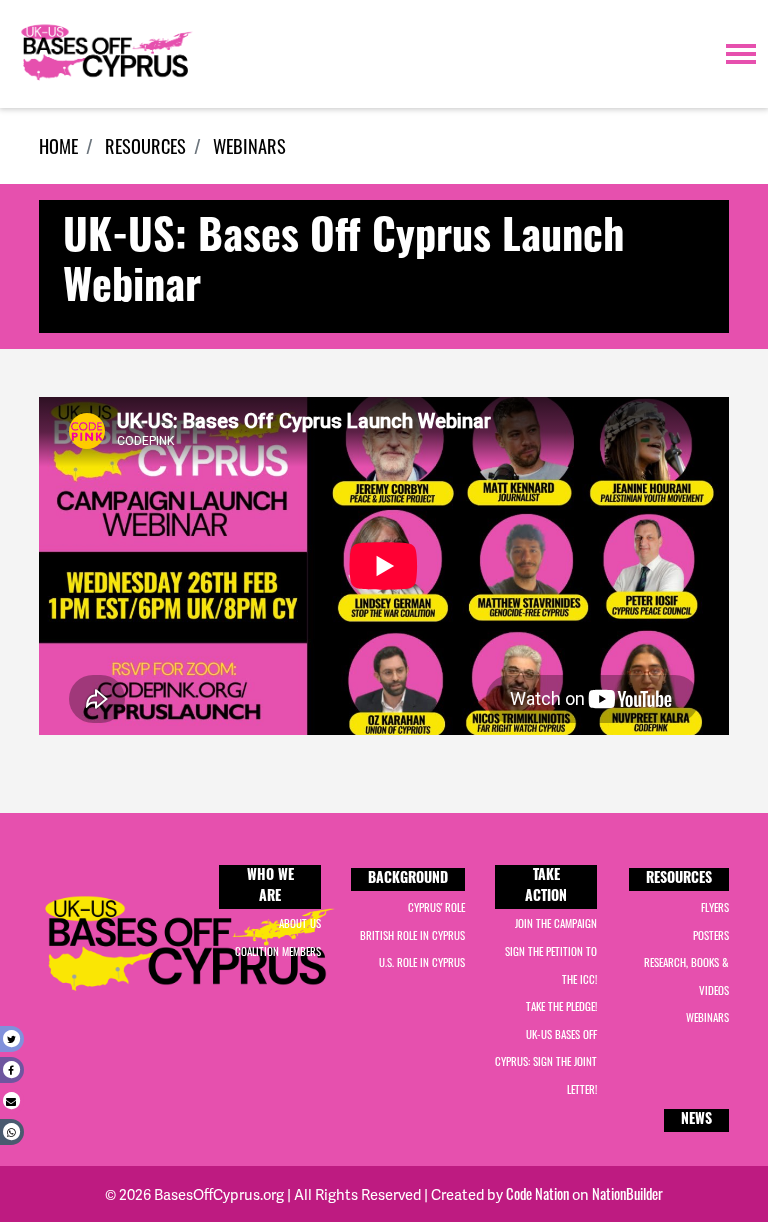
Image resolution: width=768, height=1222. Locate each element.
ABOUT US (300, 923)
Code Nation (537, 1193)
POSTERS (711, 935)
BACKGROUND (408, 879)
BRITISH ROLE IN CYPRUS (412, 935)
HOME (58, 145)
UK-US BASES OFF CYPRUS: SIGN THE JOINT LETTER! (546, 1061)
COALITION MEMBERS (278, 951)
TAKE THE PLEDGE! (561, 1006)
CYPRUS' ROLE (436, 907)
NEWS (696, 1120)
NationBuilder (627, 1193)
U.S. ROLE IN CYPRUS (422, 962)
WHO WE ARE (270, 887)
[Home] (105, 54)
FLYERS (715, 907)
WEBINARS (249, 145)
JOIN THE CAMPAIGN (556, 923)
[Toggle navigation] (741, 54)
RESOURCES (145, 145)
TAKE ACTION (546, 887)
